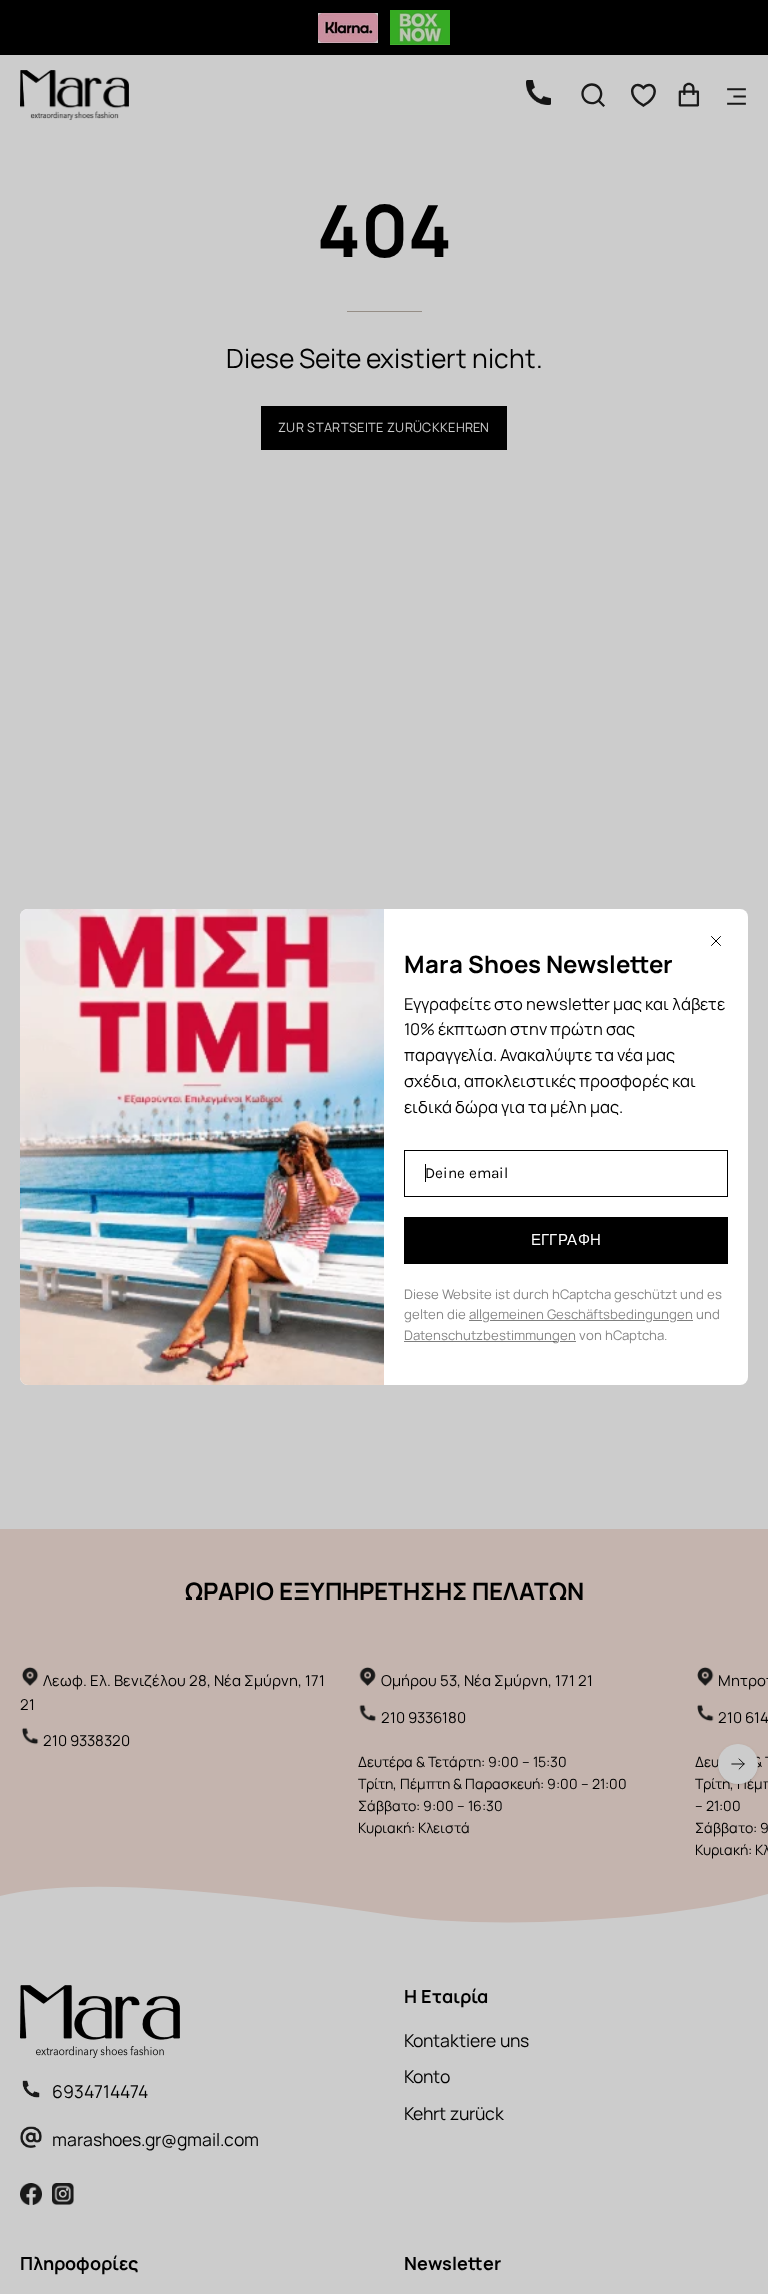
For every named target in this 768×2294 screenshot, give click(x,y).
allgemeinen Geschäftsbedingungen (581, 1314)
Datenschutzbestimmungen (490, 1335)
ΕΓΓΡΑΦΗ (566, 1240)
